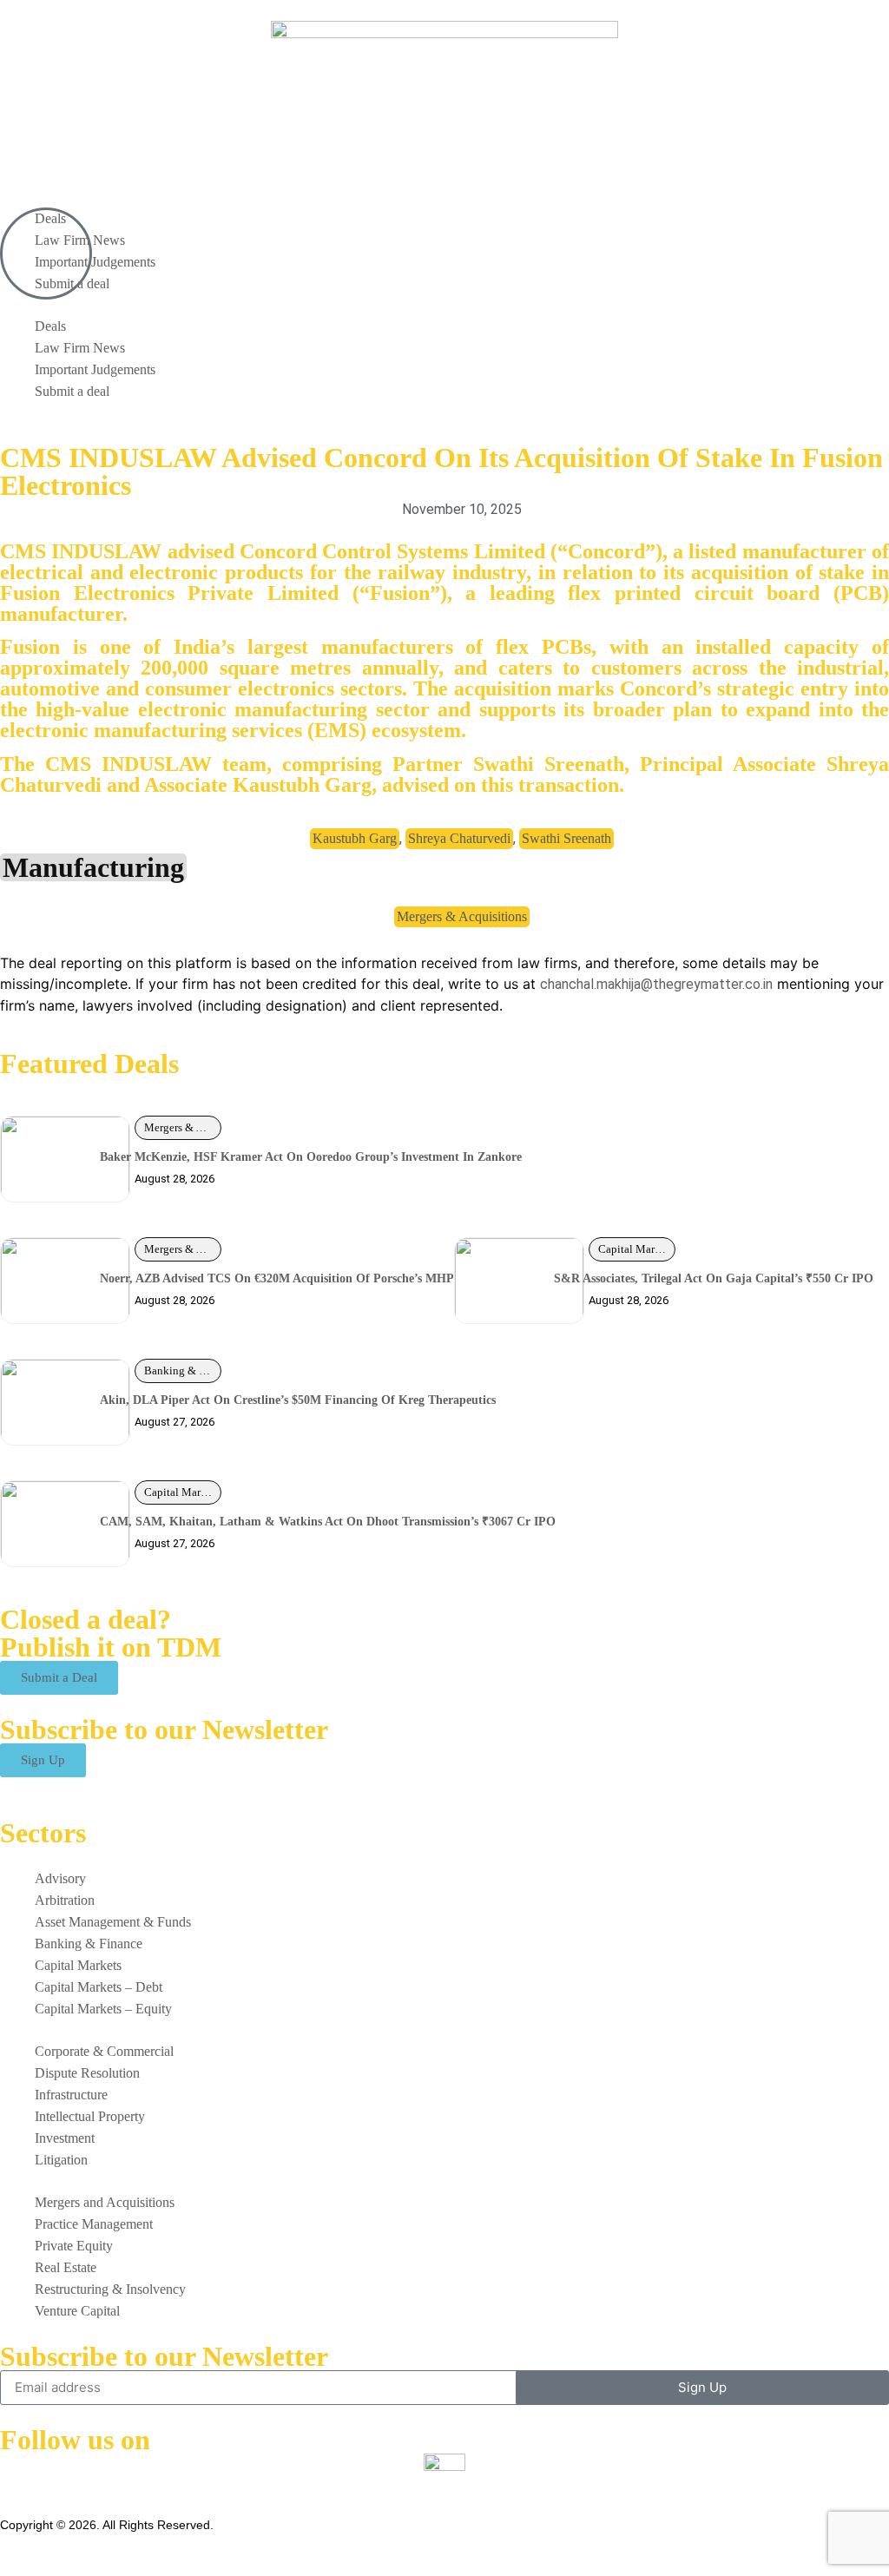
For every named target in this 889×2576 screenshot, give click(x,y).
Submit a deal (72, 391)
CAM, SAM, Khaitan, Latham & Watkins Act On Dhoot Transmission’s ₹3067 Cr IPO (328, 1522)
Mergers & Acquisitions (462, 916)
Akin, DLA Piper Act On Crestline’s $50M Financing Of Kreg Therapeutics (298, 1400)
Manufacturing (93, 867)
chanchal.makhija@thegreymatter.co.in (656, 984)
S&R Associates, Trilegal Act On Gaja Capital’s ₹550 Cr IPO (714, 1278)
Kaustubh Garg (355, 838)
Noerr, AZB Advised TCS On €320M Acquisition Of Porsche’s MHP (277, 1278)
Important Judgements (95, 262)
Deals (50, 326)
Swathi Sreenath (566, 838)
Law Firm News (80, 348)
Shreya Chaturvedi (459, 838)
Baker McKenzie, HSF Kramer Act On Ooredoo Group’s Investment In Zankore (311, 1157)
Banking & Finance (183, 1370)
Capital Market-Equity (637, 1249)
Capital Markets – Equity (183, 1492)
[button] (444, 305)
